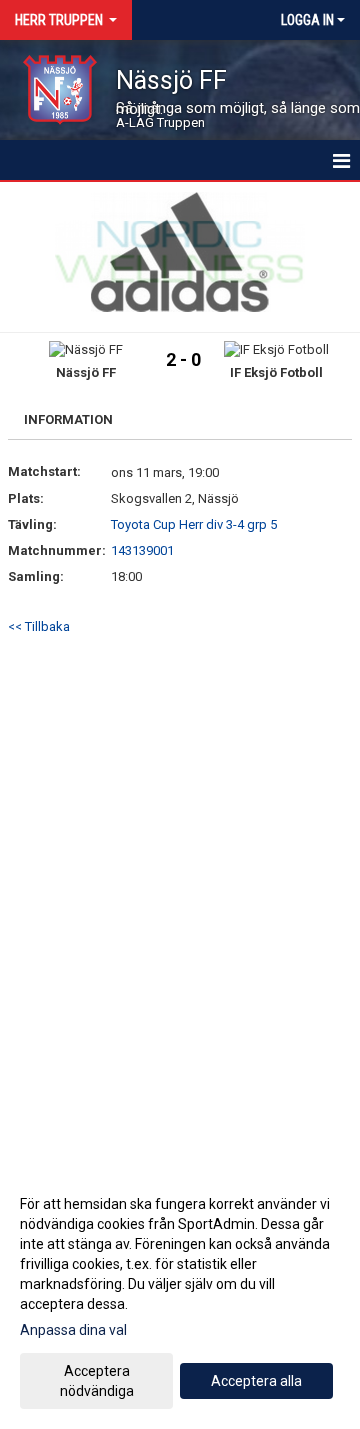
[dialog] (180, 1296)
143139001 (142, 550)
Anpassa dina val (73, 1330)
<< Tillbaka (39, 626)
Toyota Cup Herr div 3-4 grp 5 (194, 524)
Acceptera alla (256, 1381)
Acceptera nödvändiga (97, 1381)
